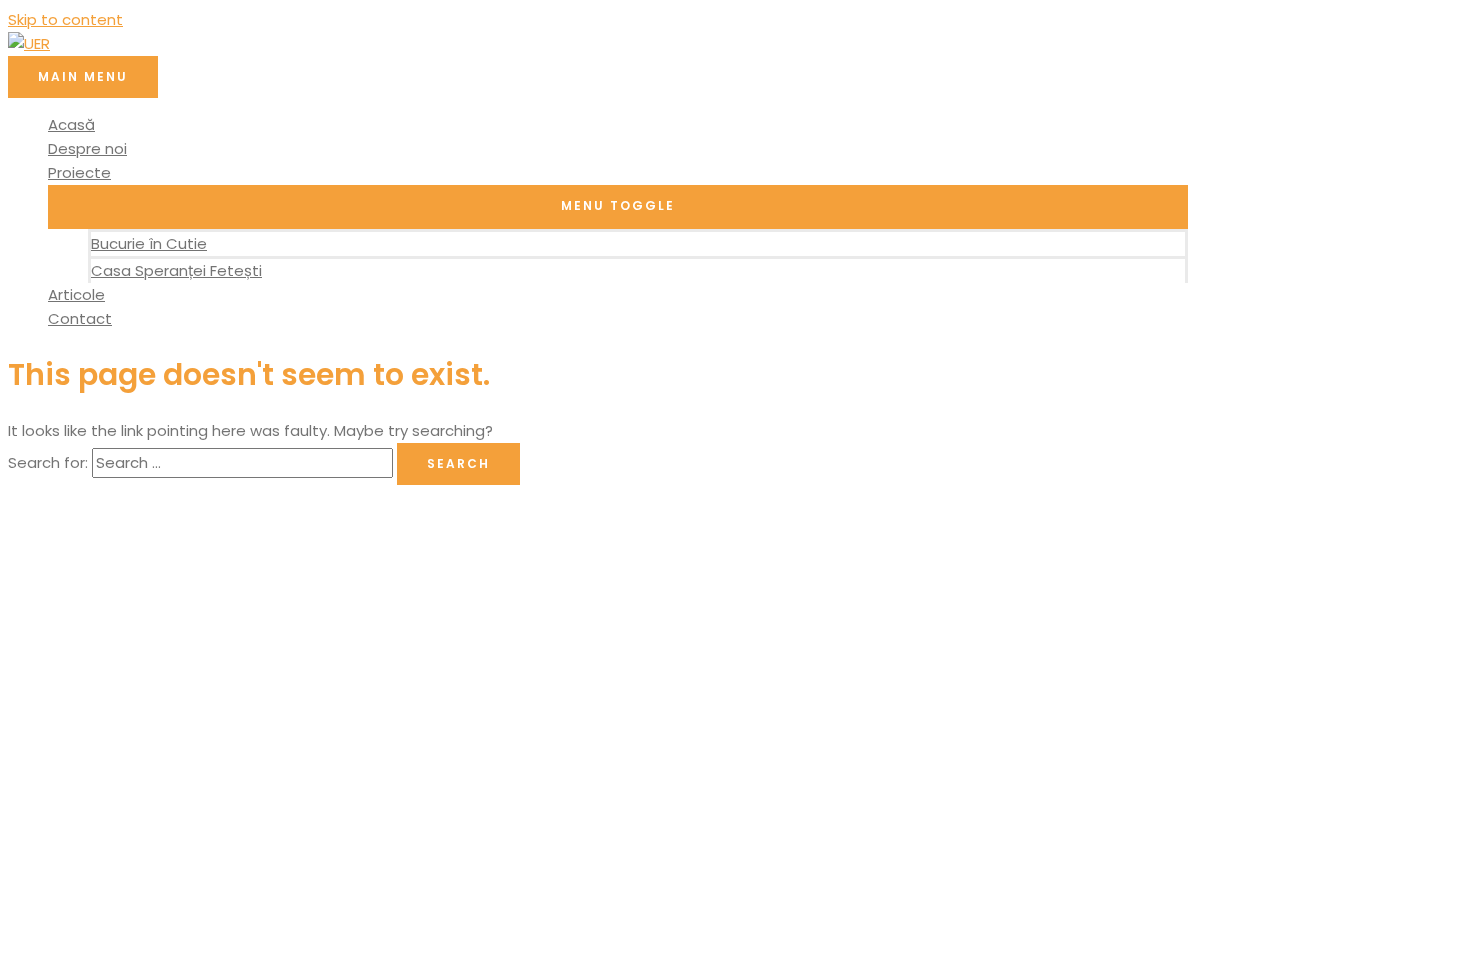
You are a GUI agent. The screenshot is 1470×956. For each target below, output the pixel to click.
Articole (76, 294)
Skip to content (65, 19)
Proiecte (79, 172)
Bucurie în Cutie (149, 243)
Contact (80, 318)
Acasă (71, 124)
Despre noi (87, 148)
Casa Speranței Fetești (176, 270)
